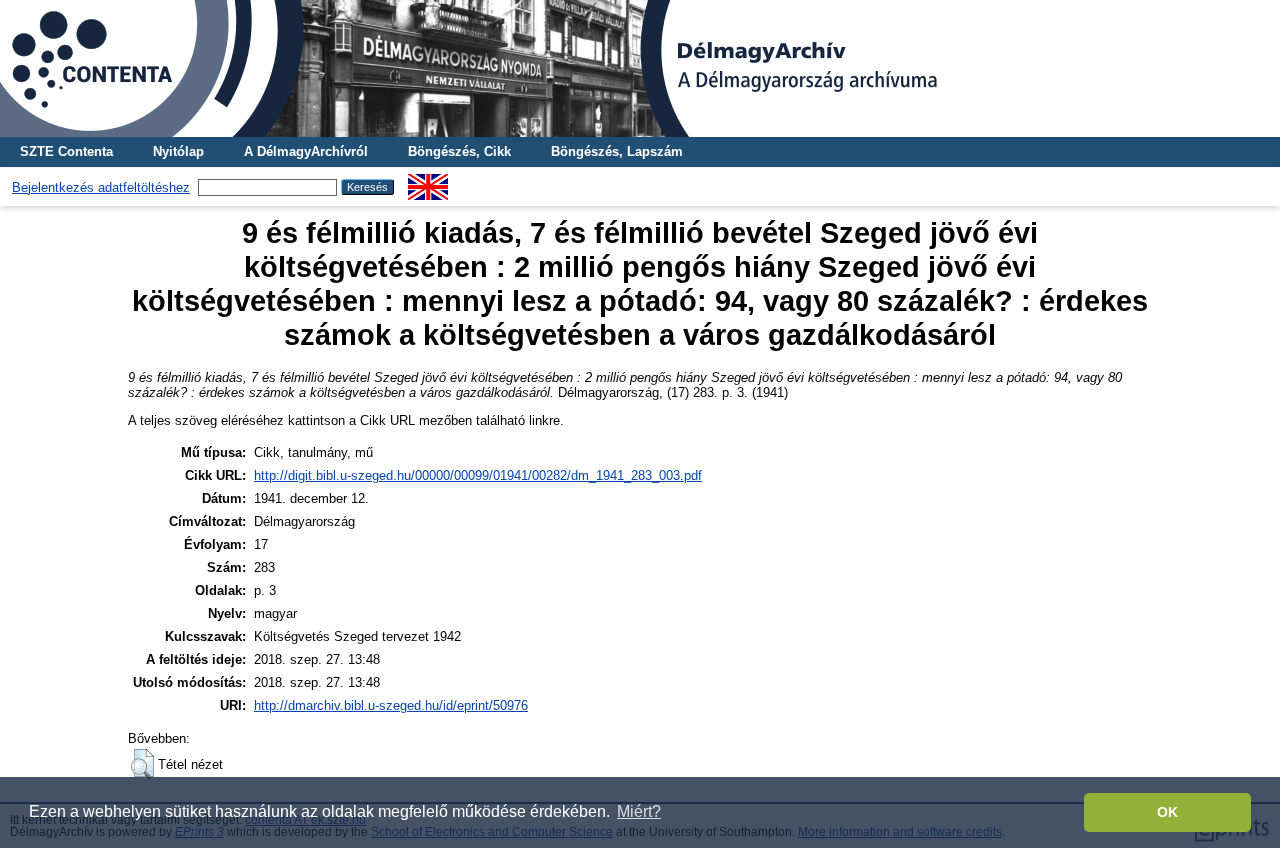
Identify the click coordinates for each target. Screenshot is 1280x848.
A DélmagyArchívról (306, 151)
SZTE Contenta (66, 151)
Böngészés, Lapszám (617, 151)
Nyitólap (178, 151)
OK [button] (1167, 812)
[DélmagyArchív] (640, 68)
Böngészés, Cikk (459, 151)
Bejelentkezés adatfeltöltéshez (101, 187)
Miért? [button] (639, 811)
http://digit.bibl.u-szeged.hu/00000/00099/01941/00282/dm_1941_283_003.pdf (478, 475)
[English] (428, 181)
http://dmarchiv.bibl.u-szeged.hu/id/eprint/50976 (391, 705)
